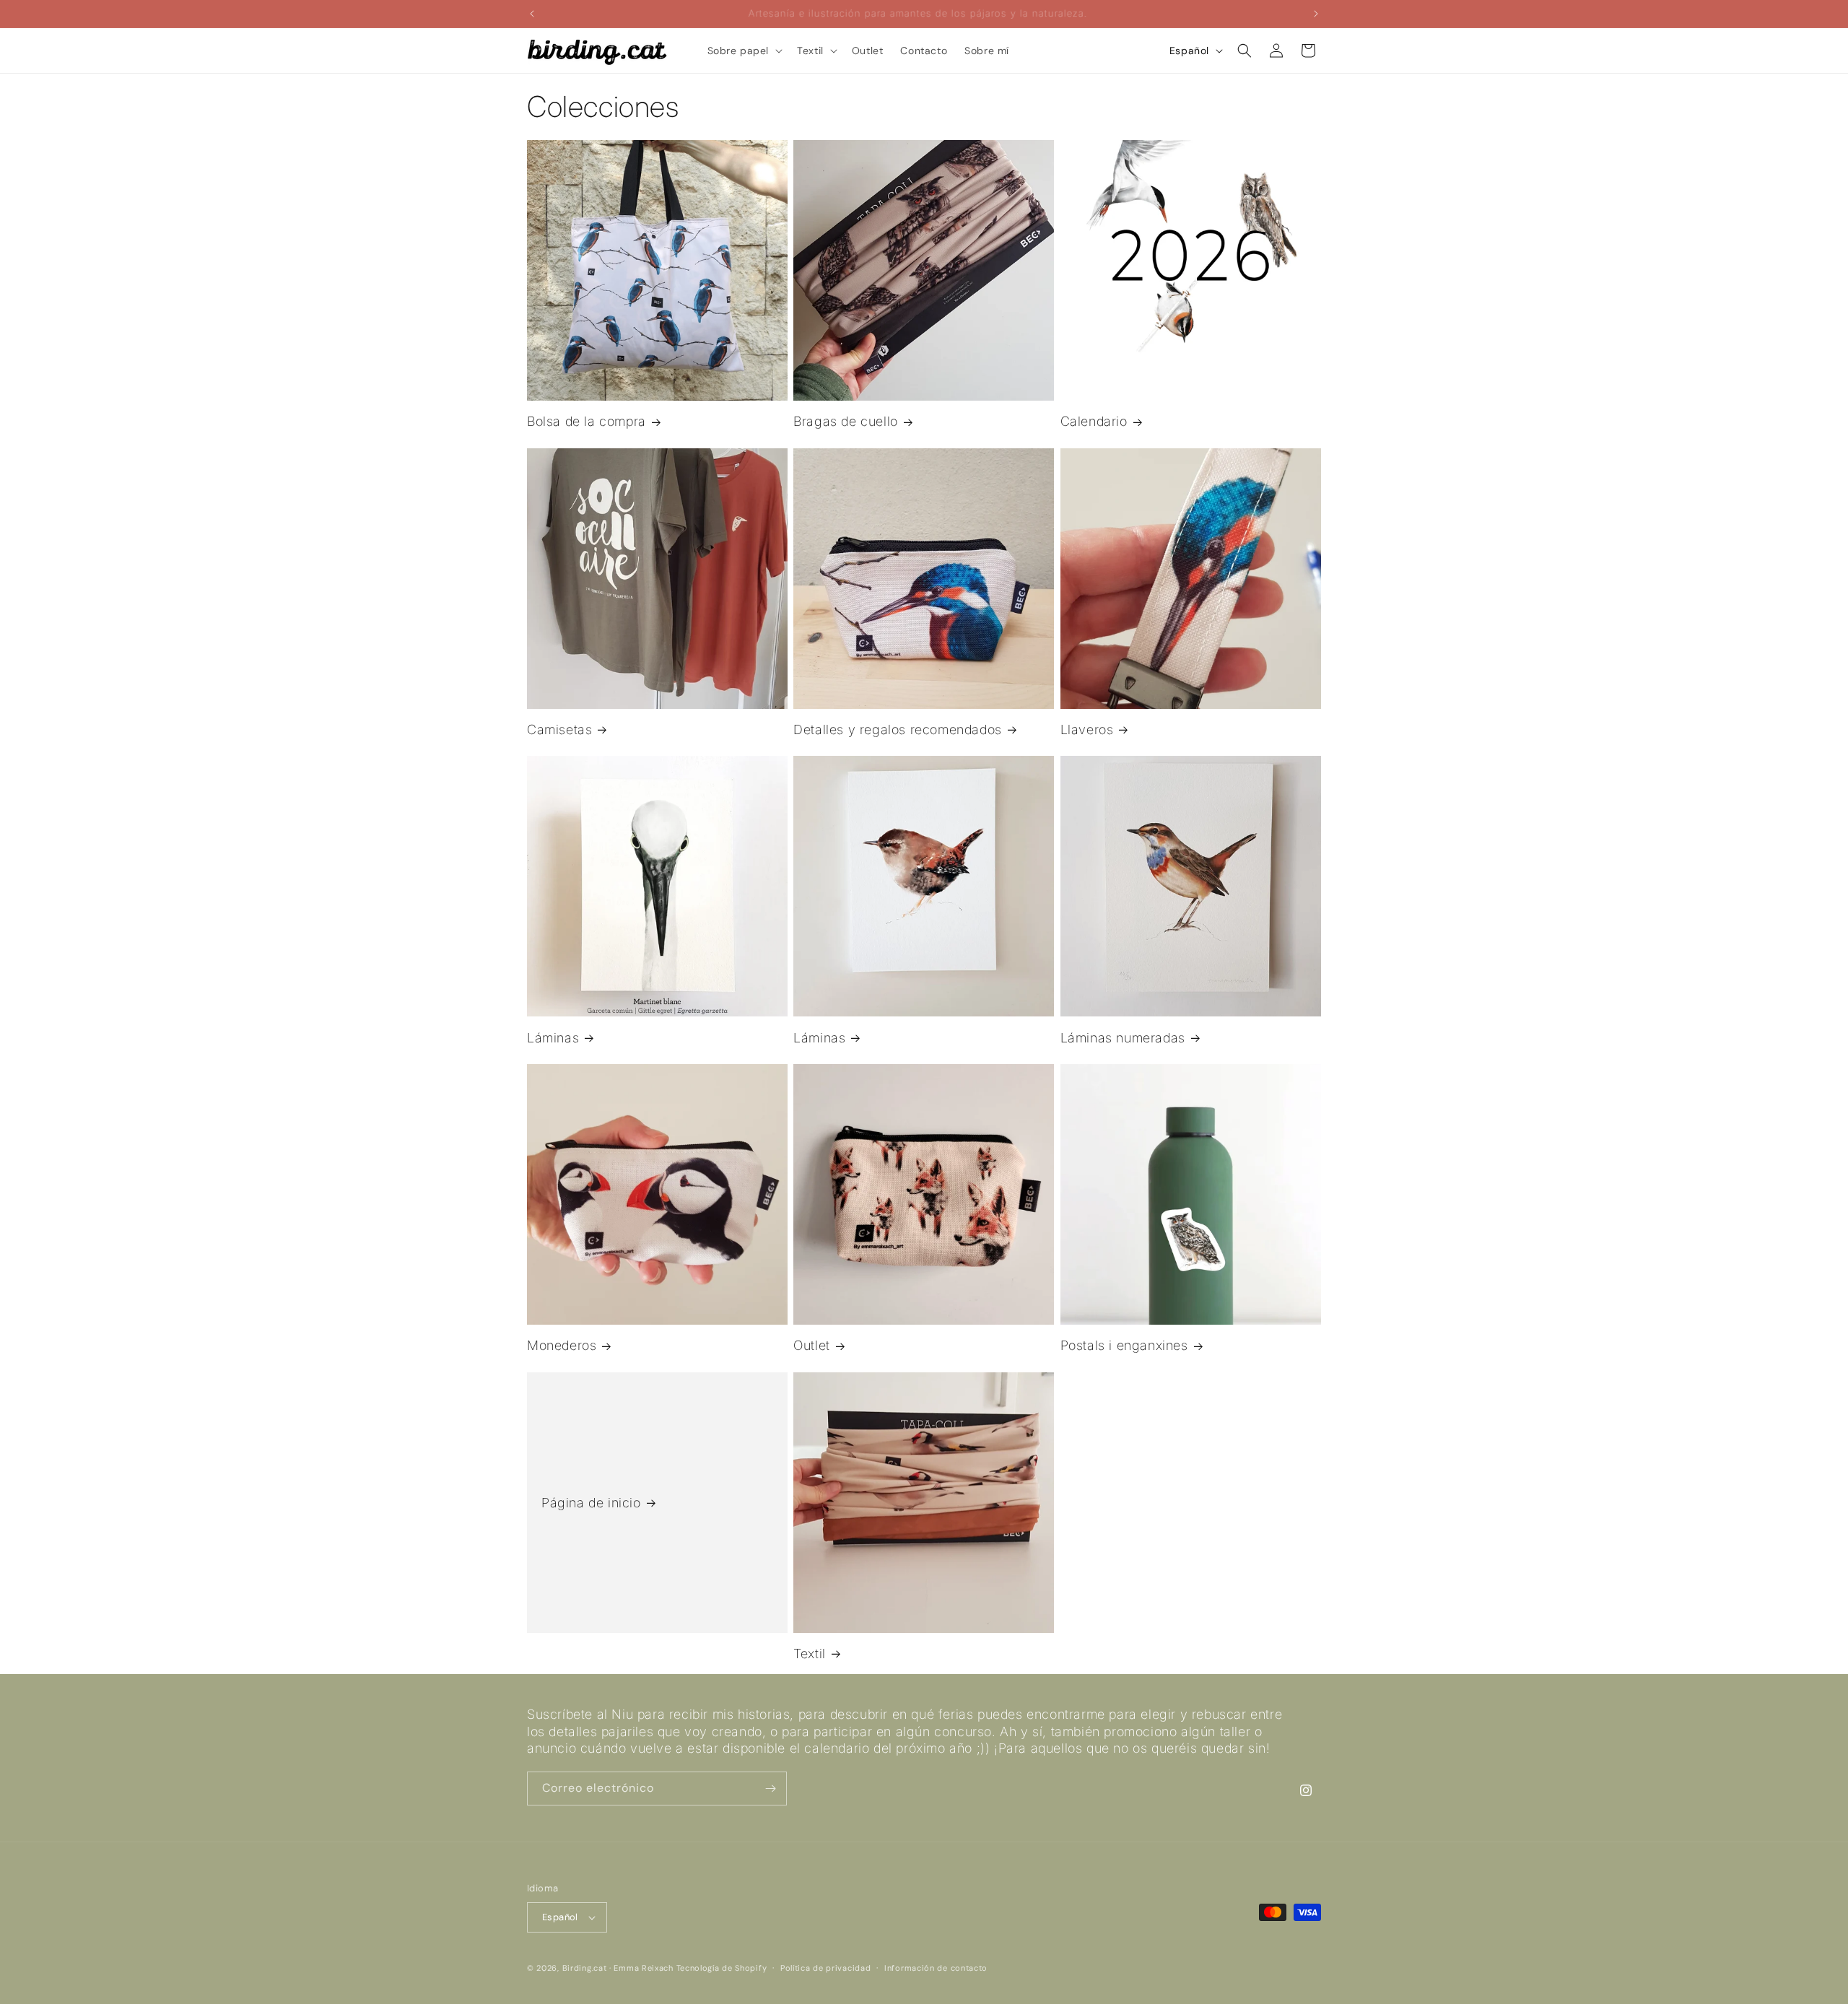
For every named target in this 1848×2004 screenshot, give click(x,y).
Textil (810, 1654)
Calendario (1094, 421)
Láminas (553, 1038)
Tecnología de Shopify (722, 1968)
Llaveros (1087, 729)
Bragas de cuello (846, 421)
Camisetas (559, 729)
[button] (744, 51)
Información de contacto (936, 1968)
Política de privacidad (825, 1968)
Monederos (562, 1345)
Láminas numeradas (1123, 1038)
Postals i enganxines (1124, 1345)
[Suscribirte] (770, 1789)
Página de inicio (591, 1503)
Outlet (812, 1345)
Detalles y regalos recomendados (898, 729)
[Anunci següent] (1316, 14)
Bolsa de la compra (587, 421)
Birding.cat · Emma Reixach (618, 1968)
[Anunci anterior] (532, 14)
